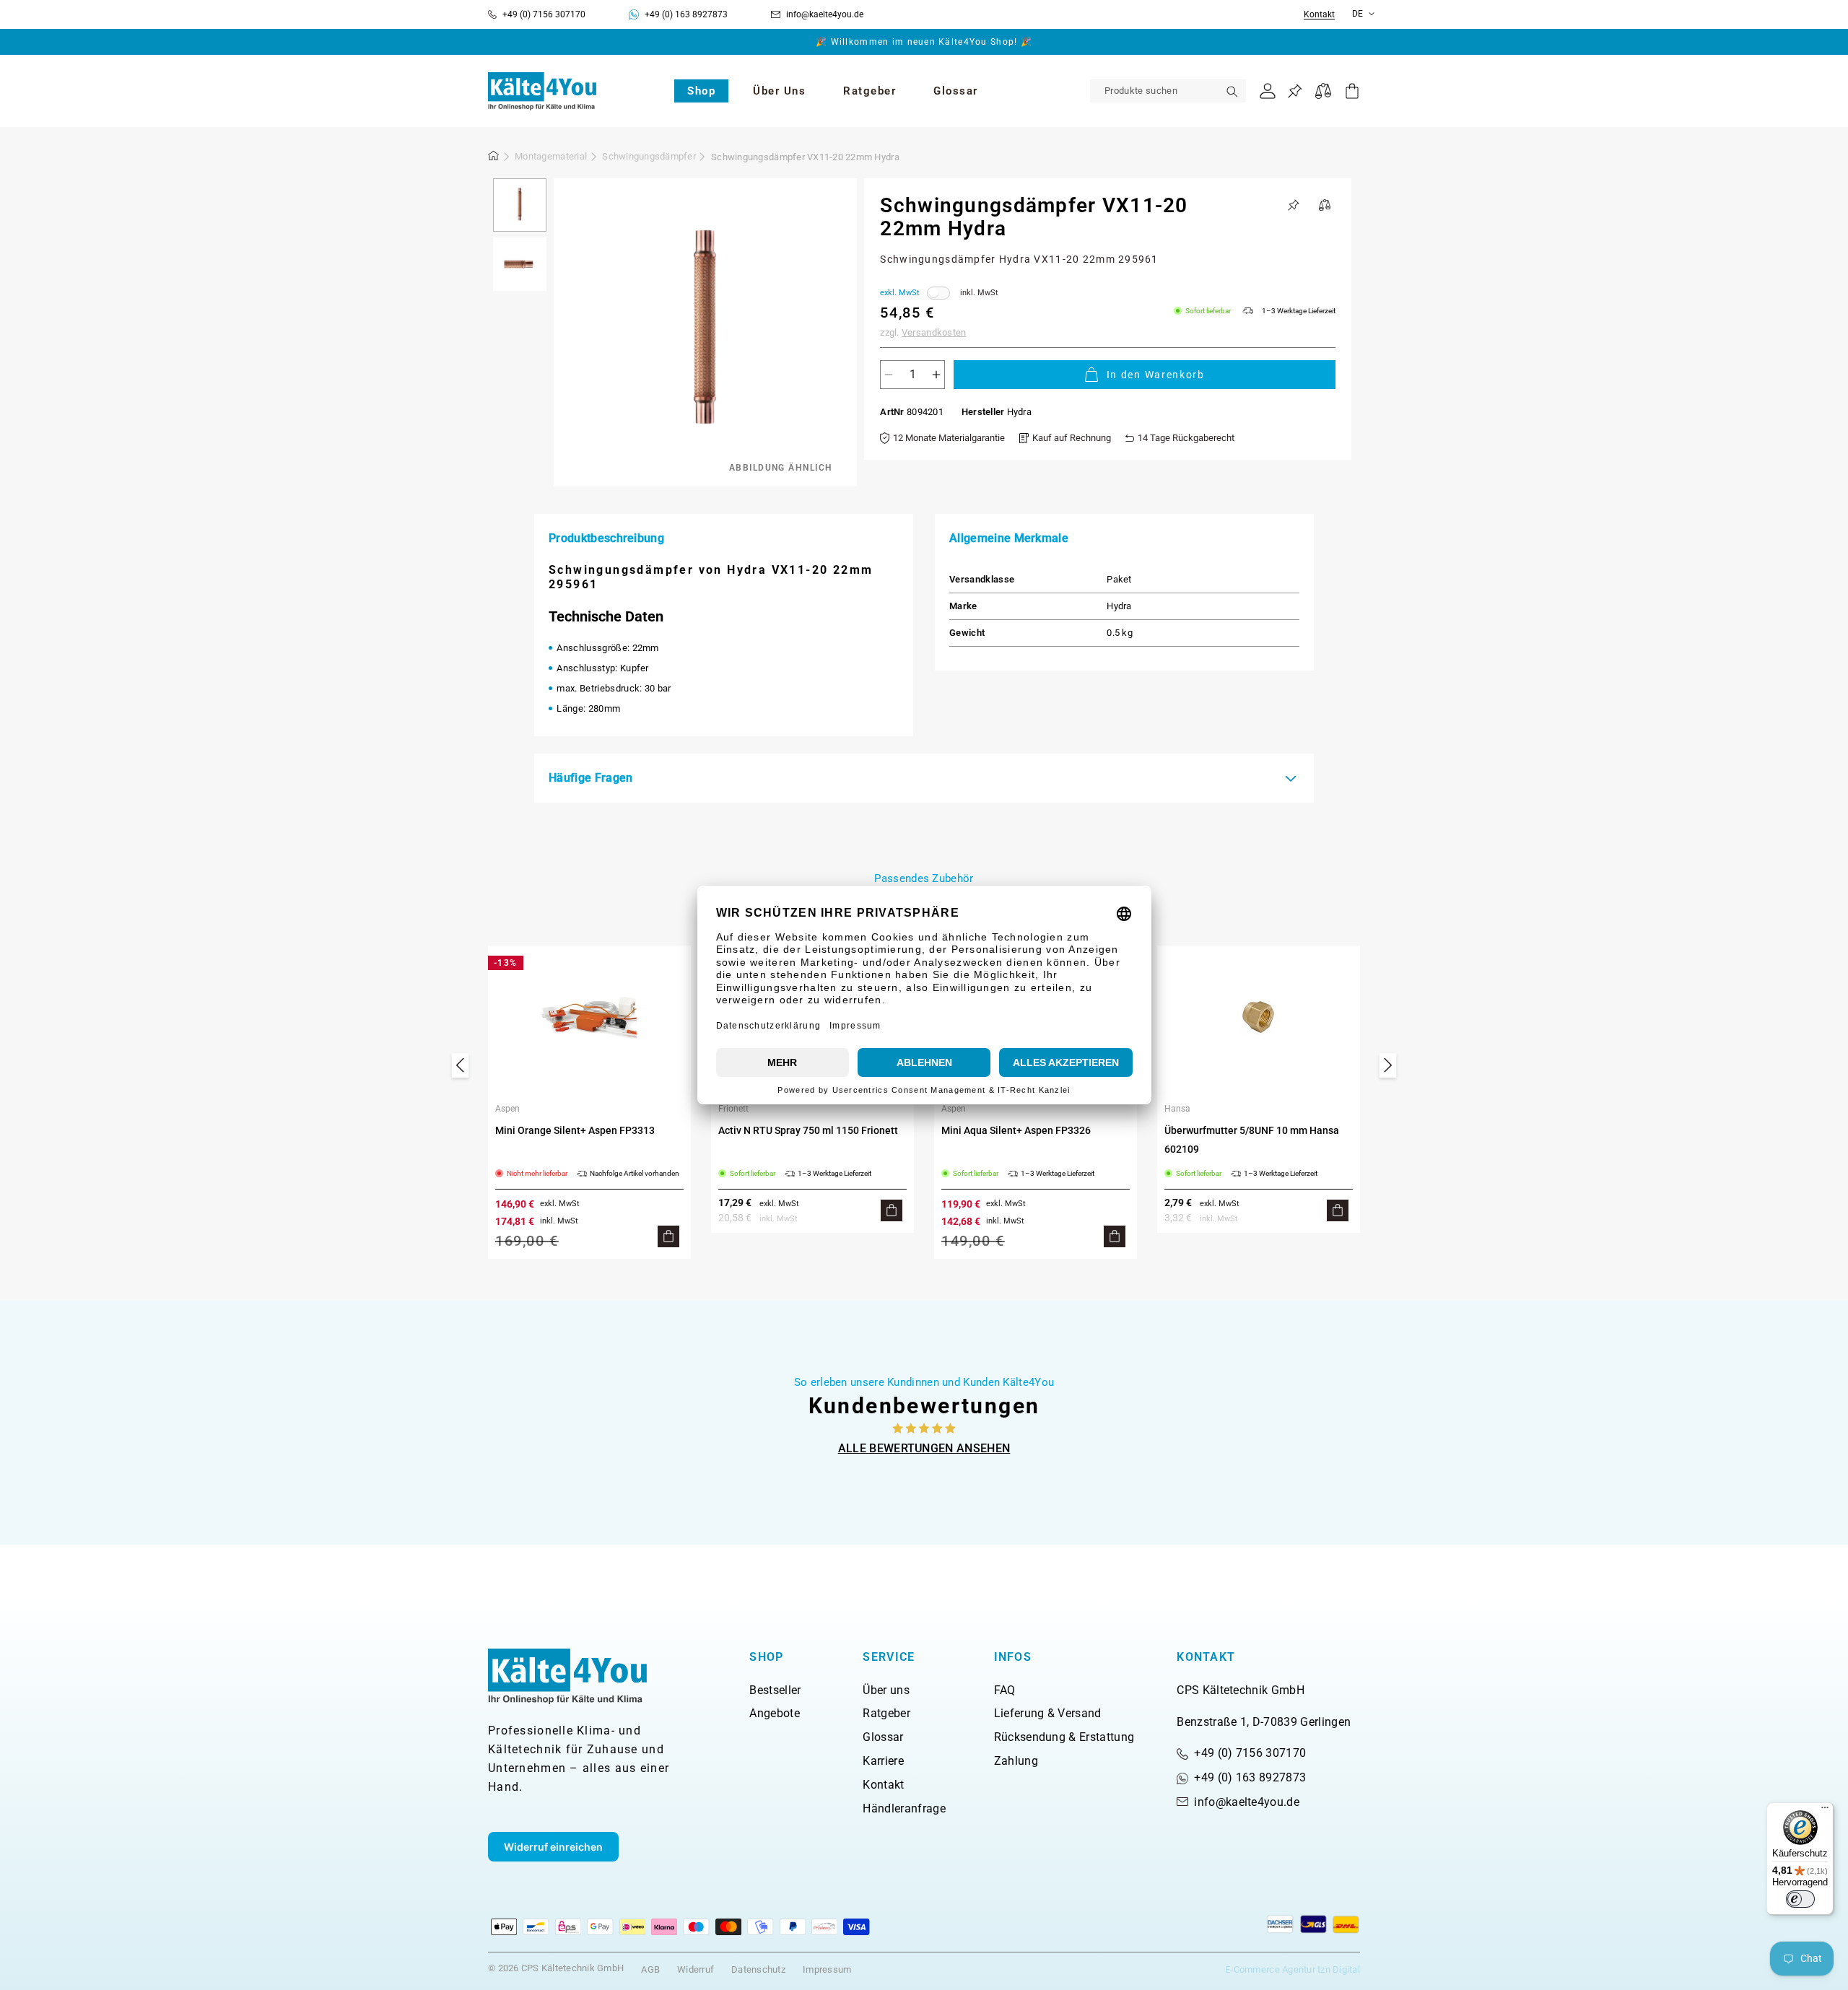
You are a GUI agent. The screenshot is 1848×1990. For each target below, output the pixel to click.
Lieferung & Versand (1048, 1713)
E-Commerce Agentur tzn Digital (1293, 1969)
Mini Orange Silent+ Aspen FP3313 (575, 1130)
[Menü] (1825, 1811)
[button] (701, 91)
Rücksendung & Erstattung (1064, 1737)
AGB (650, 1969)
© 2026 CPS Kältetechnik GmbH (556, 1968)
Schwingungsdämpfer (649, 156)
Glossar (883, 1737)
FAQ (1005, 1690)
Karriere (883, 1761)
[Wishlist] (1295, 91)
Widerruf (696, 1969)
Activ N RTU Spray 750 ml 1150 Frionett (808, 1130)
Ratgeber (886, 1713)
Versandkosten (934, 332)
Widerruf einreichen (553, 1847)
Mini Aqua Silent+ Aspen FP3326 (1016, 1130)
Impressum (827, 1969)
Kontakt (1319, 15)
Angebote (775, 1713)
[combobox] (1168, 91)
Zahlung (1016, 1761)
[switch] (1800, 1899)
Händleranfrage (904, 1808)
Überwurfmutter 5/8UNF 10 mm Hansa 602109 (1252, 1140)
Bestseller (775, 1690)
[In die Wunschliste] (1294, 205)
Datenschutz (758, 1969)
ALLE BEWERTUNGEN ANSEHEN (924, 1448)
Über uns (886, 1690)
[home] (494, 158)
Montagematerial (551, 156)
